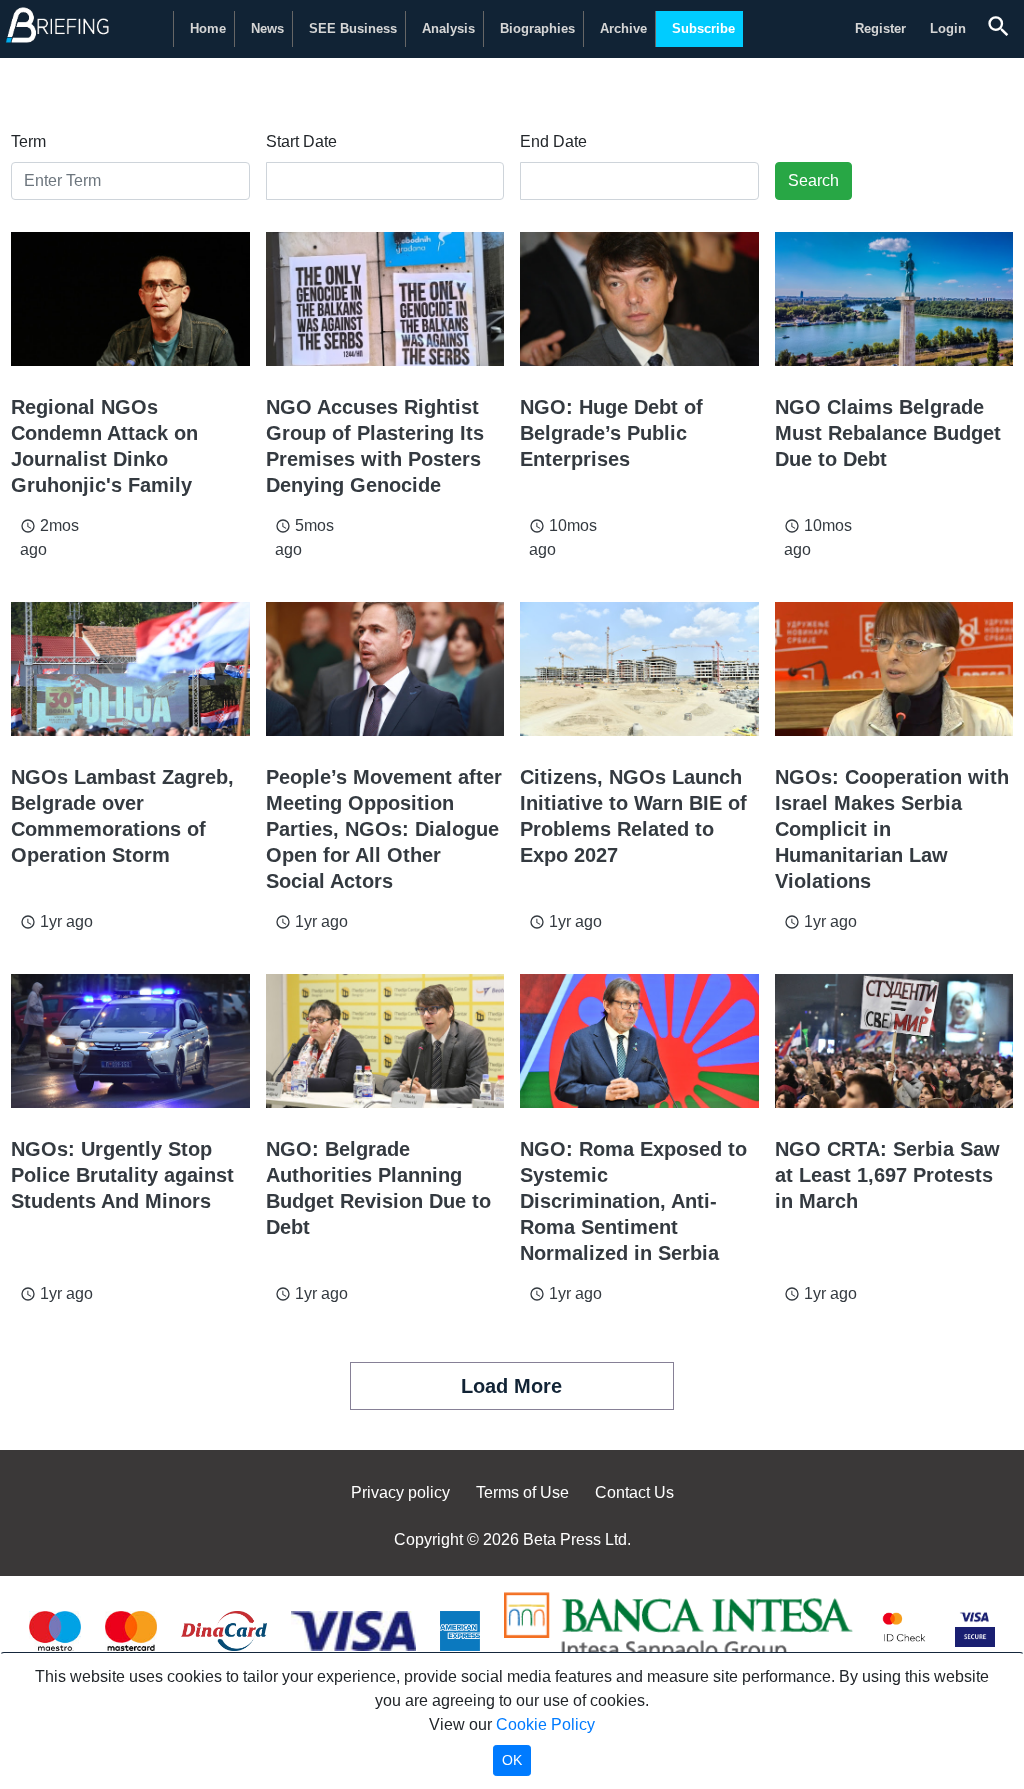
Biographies (537, 28)
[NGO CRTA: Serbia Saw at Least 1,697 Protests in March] (894, 1041)
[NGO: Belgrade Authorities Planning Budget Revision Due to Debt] (385, 1041)
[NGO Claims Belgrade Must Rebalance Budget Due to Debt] (894, 299)
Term (28, 141)
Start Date (301, 141)
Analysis (448, 28)
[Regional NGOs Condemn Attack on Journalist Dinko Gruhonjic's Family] (130, 299)
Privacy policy (400, 1492)
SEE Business (353, 28)
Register (880, 28)
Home (208, 28)
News (267, 28)
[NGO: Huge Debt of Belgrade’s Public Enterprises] (639, 299)
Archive (623, 28)
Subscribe (703, 28)
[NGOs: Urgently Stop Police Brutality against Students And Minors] (130, 1041)
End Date (553, 141)
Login (948, 28)
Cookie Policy (545, 1724)
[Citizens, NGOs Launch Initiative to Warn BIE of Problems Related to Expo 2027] (639, 669)
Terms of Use (522, 1492)
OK (512, 1760)
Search (813, 180)
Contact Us (634, 1492)
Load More (511, 1386)
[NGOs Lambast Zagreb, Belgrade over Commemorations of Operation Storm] (130, 669)
